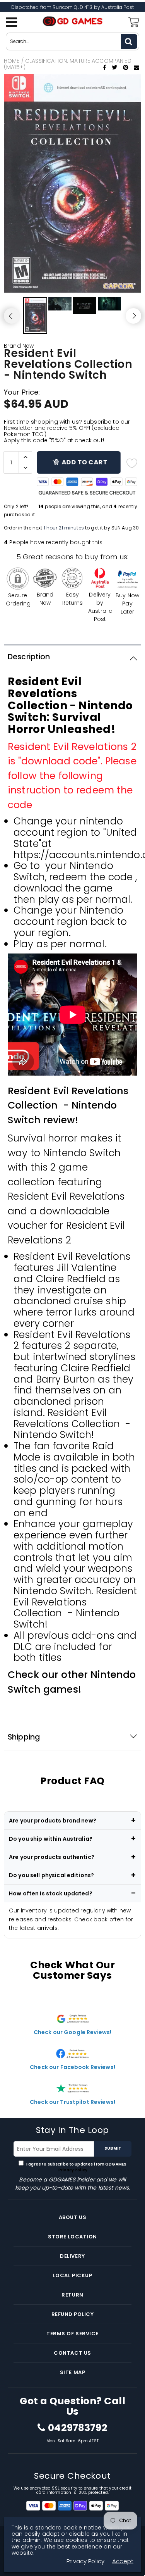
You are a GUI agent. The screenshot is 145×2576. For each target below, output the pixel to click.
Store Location (72, 2237)
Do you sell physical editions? (51, 1875)
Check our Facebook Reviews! (72, 2067)
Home (12, 61)
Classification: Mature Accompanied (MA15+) (68, 64)
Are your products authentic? (52, 1857)
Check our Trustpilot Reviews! (72, 2102)
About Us (72, 2217)
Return (72, 2295)
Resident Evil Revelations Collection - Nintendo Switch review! (68, 1105)
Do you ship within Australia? (51, 1839)
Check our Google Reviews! (73, 2032)
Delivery (72, 2256)
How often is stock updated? (51, 1893)
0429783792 (78, 2428)
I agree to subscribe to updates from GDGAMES (76, 2167)
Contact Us (72, 2353)
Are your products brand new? (53, 1821)
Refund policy (73, 2314)
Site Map (72, 2372)
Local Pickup (72, 2275)
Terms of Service (72, 2334)
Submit (113, 2148)
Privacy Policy (72, 2170)
